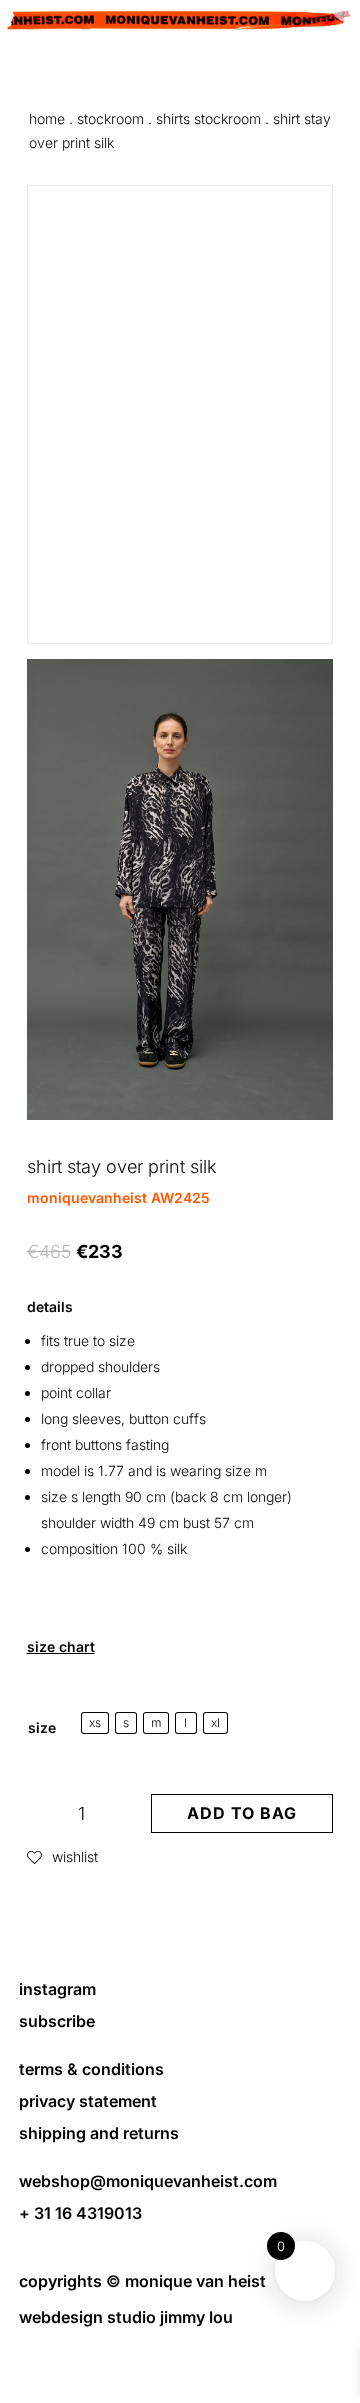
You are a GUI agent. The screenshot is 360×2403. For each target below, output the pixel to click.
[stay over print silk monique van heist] (180, 1114)
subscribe (57, 2021)
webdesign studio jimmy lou (126, 2317)
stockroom (110, 118)
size (42, 1727)
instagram (57, 1989)
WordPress (180, 2375)
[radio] (95, 1723)
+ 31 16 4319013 (80, 2213)
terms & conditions (91, 2069)
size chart (61, 1646)
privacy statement (88, 2101)
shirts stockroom (208, 118)
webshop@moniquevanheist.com (148, 2181)
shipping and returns (99, 2133)
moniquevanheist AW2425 (118, 1197)
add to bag (242, 1813)
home (47, 118)
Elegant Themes (178, 2351)
